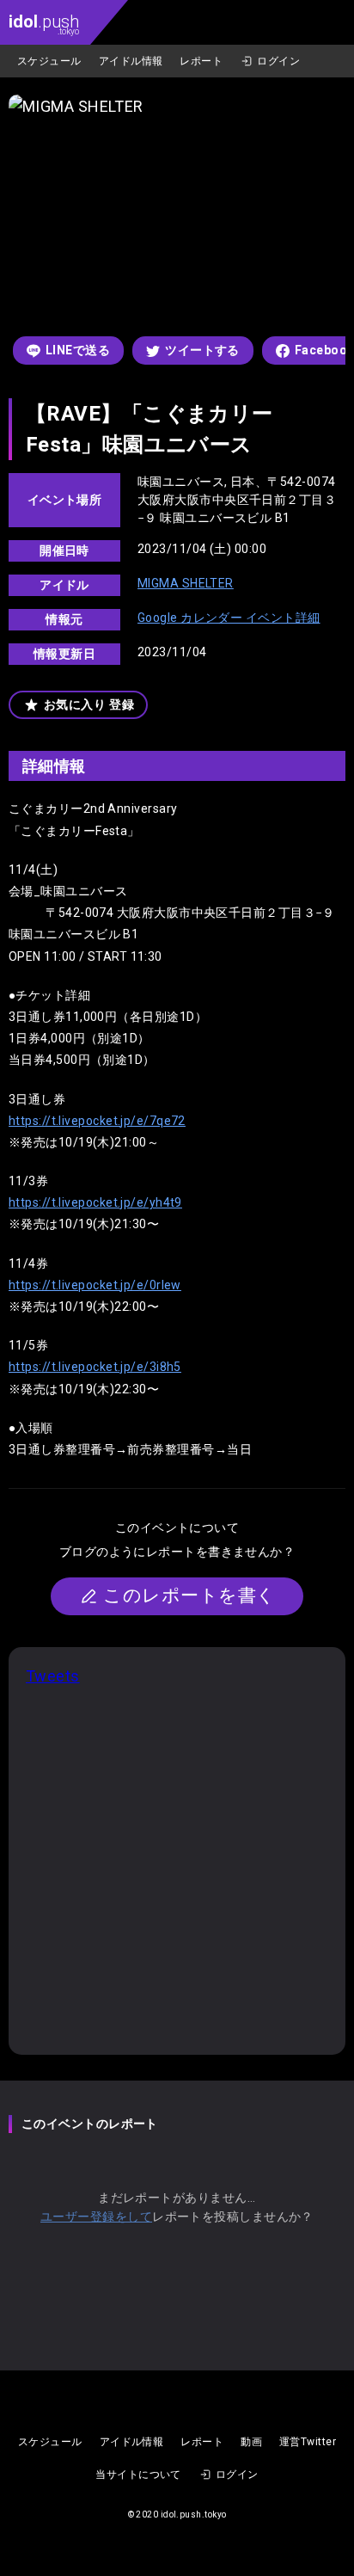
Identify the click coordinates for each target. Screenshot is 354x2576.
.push (44, 24)
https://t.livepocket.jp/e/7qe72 (97, 1121)
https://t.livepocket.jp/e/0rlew (95, 1285)
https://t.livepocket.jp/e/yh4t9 (95, 1202)
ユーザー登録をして (96, 2216)
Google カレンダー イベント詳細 (229, 618)
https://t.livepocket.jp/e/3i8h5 (95, 1367)
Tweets (53, 1676)
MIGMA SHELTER (186, 583)
